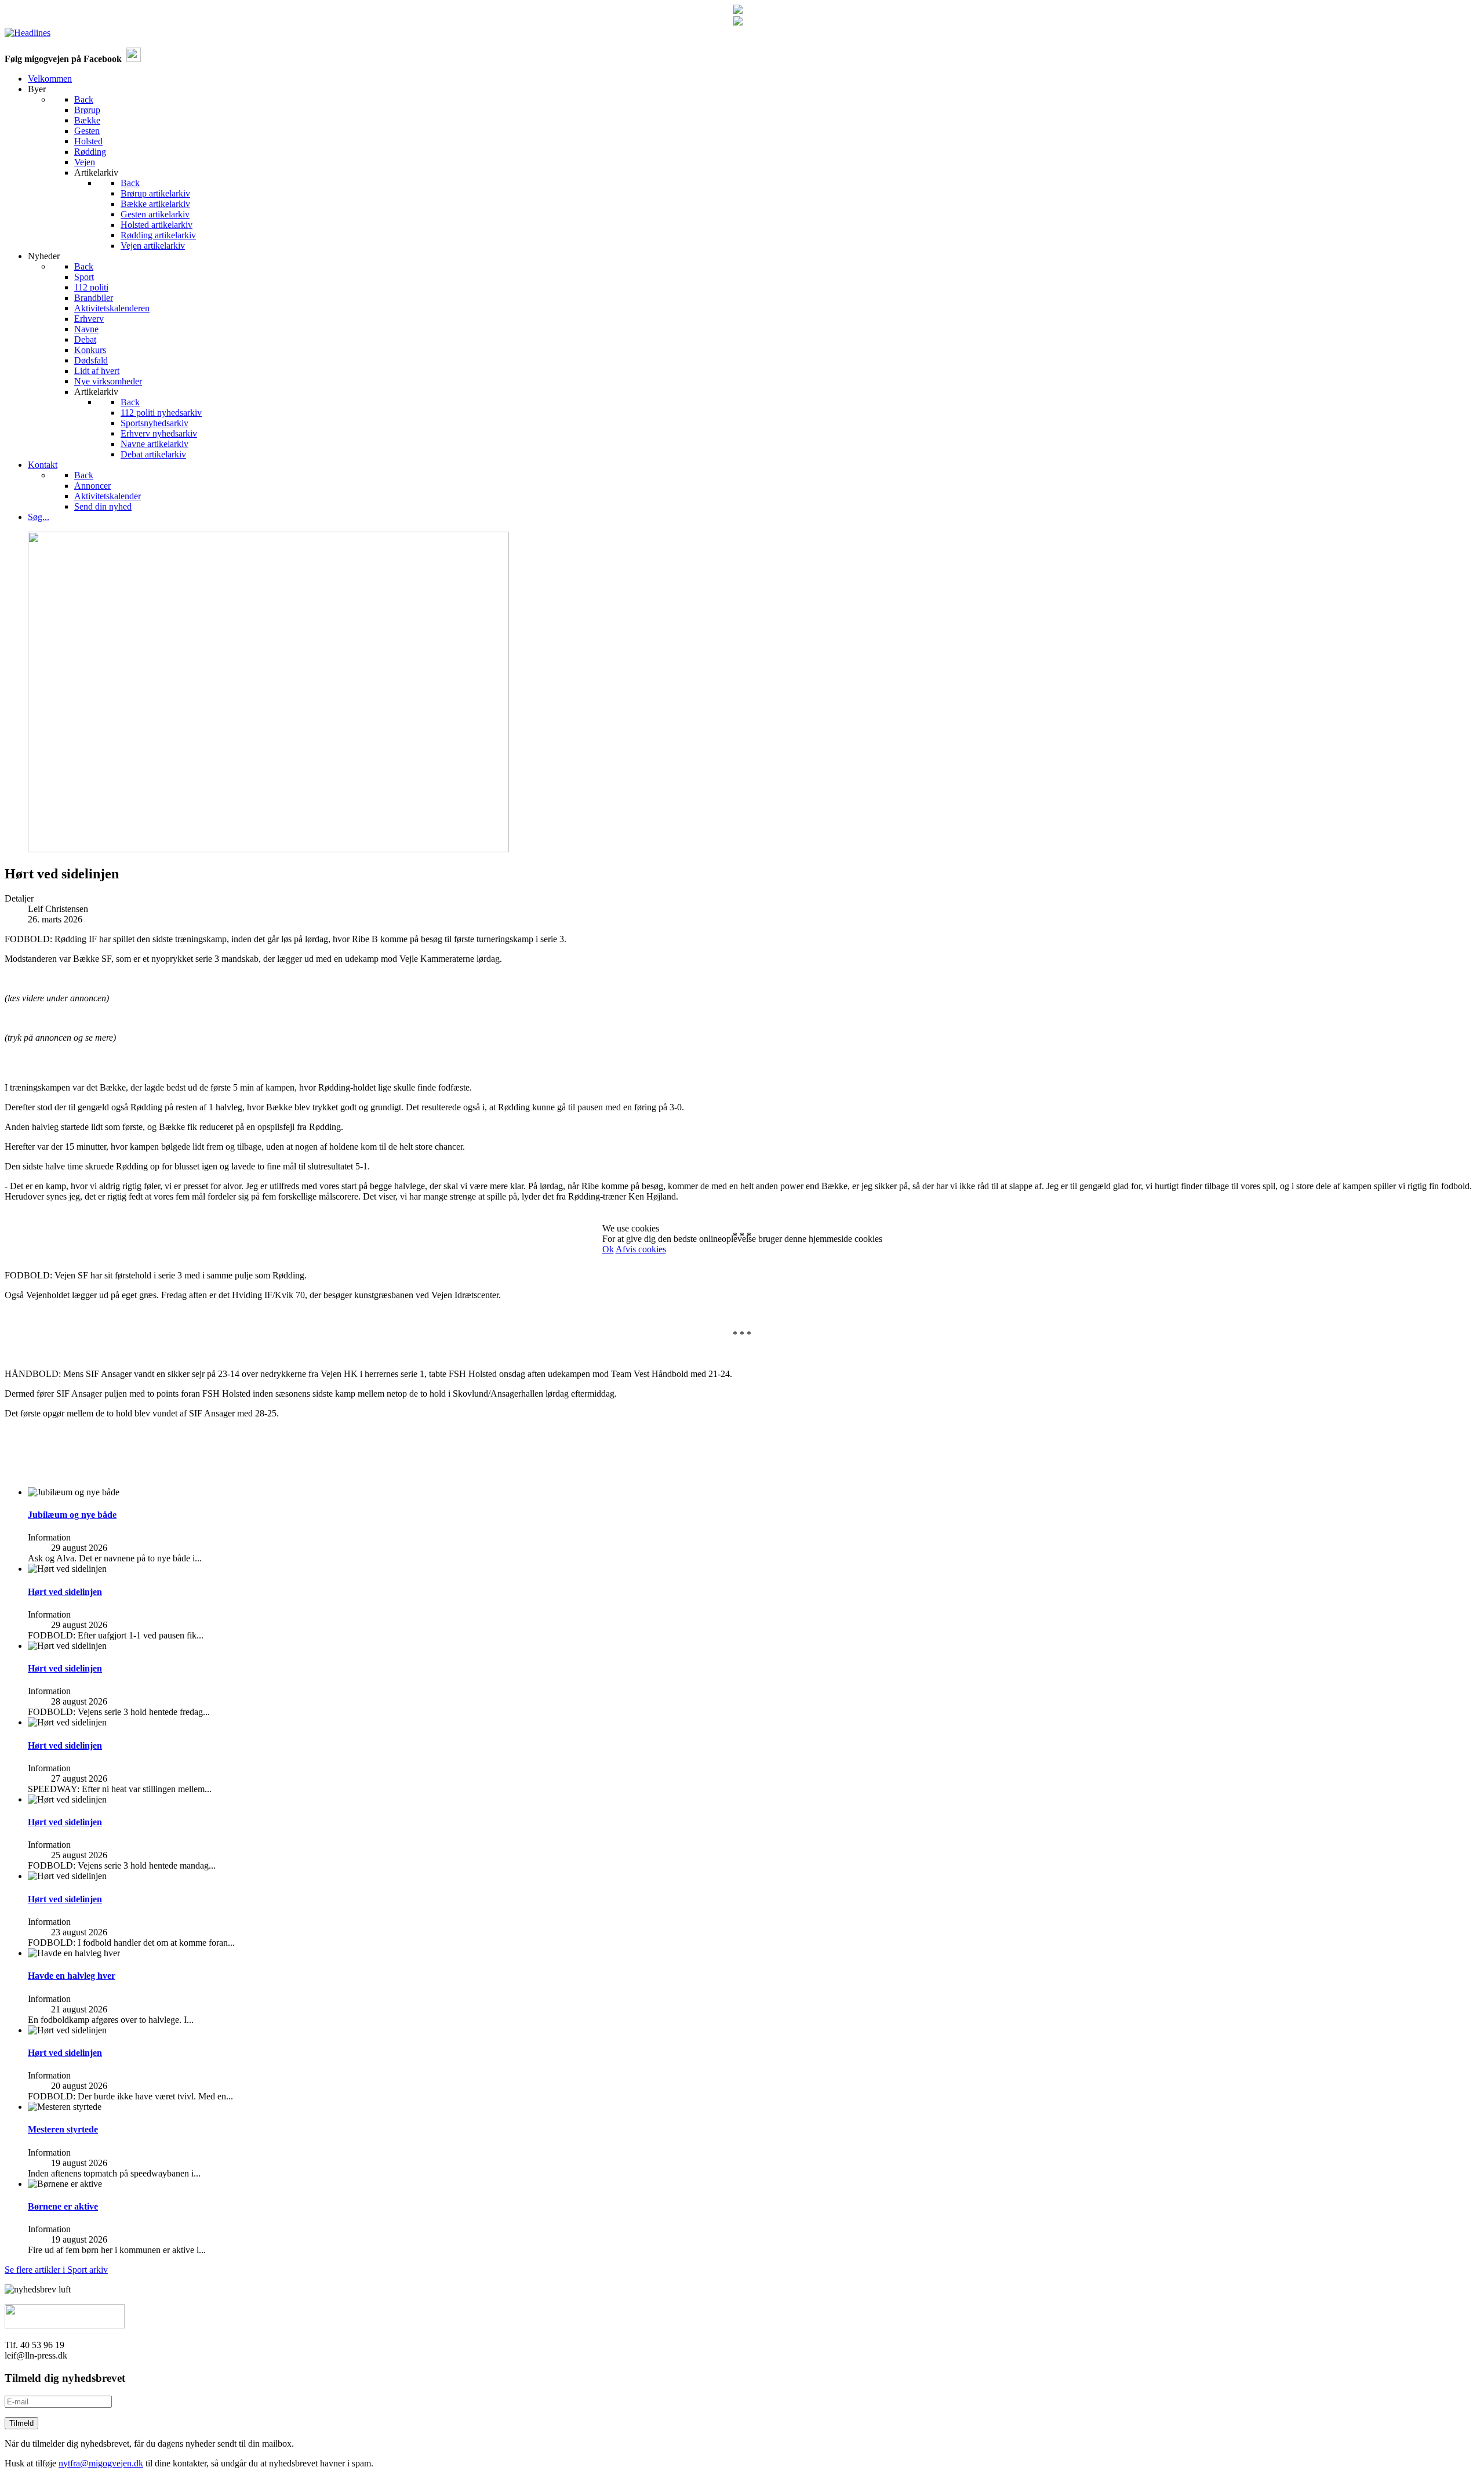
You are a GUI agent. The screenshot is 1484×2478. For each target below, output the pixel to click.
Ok (608, 1249)
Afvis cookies (641, 1249)
